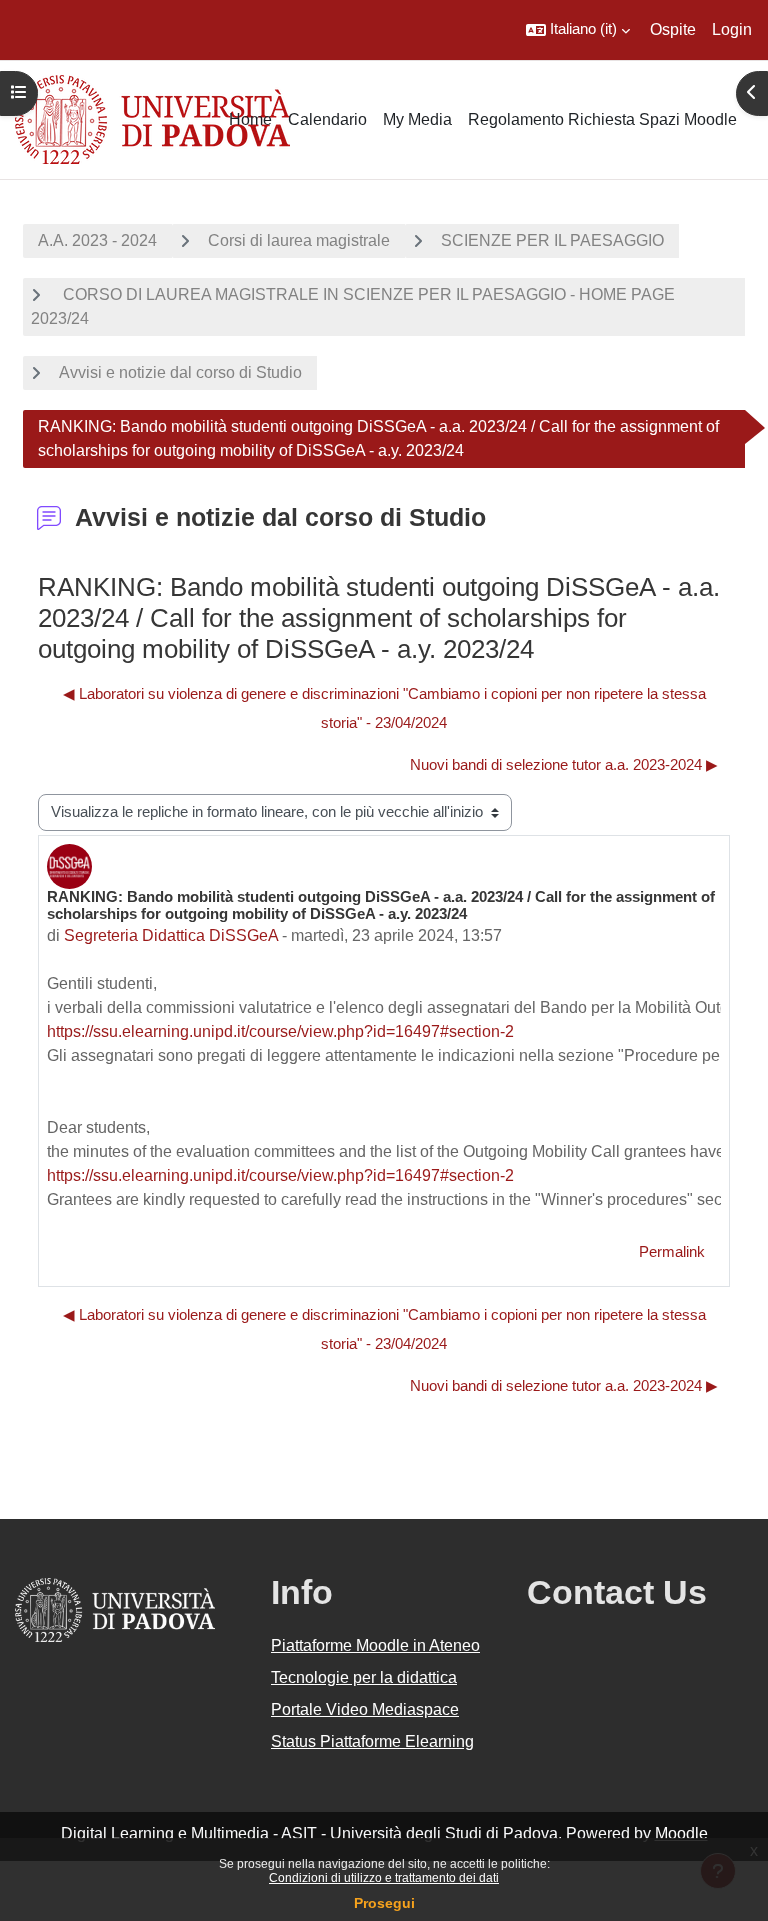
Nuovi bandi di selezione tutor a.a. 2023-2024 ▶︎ (564, 765)
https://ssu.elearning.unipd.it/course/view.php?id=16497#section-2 (280, 1031)
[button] (578, 30)
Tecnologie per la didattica (364, 1677)
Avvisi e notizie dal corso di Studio (180, 372)
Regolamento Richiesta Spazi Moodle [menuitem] (602, 119)
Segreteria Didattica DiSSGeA (171, 935)
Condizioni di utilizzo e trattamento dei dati (384, 1878)
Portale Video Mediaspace (365, 1709)
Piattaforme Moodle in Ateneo (375, 1645)
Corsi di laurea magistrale (299, 240)
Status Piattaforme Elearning (372, 1741)
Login (732, 29)
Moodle (681, 1833)
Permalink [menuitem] (672, 1252)
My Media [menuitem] (417, 119)
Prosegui (384, 1903)
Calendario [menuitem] (327, 119)
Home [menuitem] (250, 119)
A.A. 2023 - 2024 (97, 240)
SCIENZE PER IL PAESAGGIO (552, 240)
